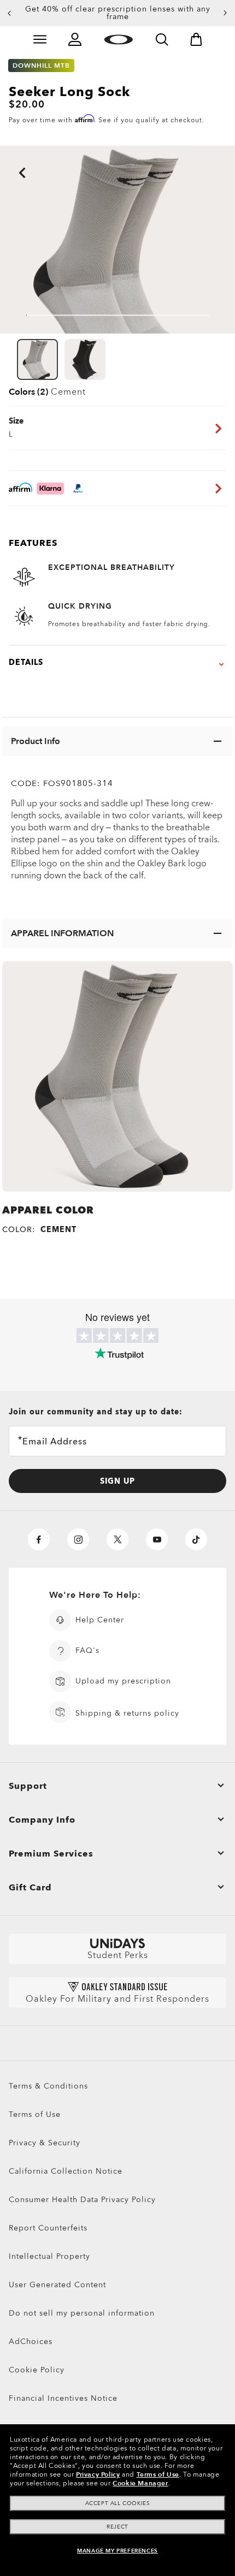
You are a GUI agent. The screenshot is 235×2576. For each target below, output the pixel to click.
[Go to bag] (196, 39)
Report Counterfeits (48, 2228)
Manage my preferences (117, 2551)
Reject (117, 2527)
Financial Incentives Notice (63, 2398)
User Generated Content (57, 2285)
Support (28, 1786)
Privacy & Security (45, 2143)
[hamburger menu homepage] (40, 39)
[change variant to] (37, 359)
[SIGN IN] (75, 39)
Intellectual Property (49, 2256)
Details (26, 662)
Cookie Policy (37, 2370)
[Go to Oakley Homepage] (118, 39)
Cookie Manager (140, 2483)
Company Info (42, 1820)
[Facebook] (39, 1539)
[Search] (162, 39)
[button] (9, 13)
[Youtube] (157, 1539)
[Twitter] (117, 1539)
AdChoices (31, 2342)
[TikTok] (196, 1539)
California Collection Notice (66, 2171)
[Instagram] (78, 1539)
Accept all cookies (118, 2503)
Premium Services (51, 1854)
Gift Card (30, 1888)
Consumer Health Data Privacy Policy (82, 2200)
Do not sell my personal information (82, 2313)
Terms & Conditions (48, 2086)
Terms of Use (35, 2114)
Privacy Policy (98, 2474)
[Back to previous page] (5, 158)
